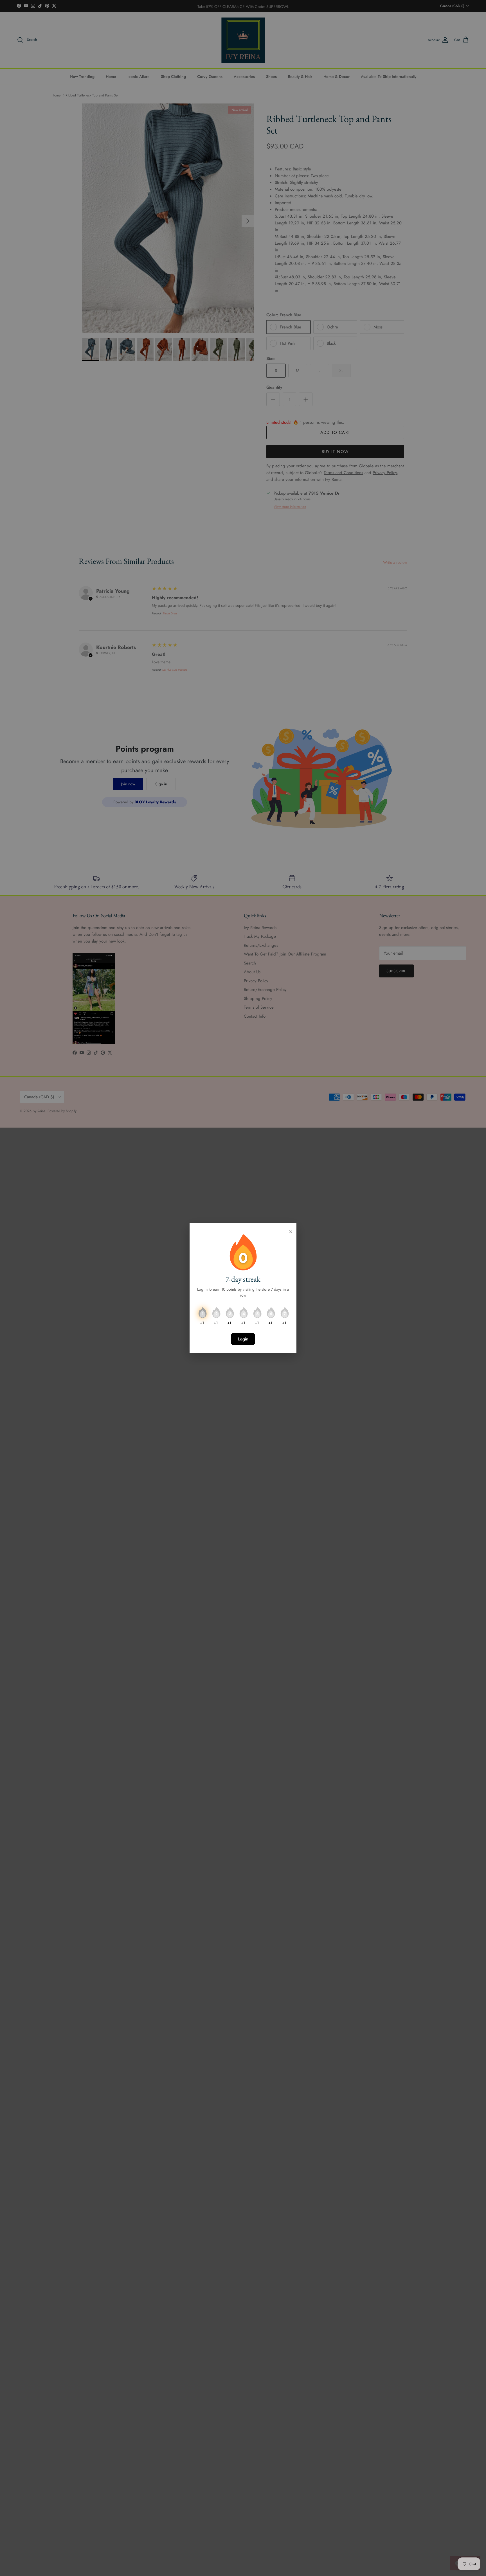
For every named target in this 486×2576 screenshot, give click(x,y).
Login (243, 1339)
